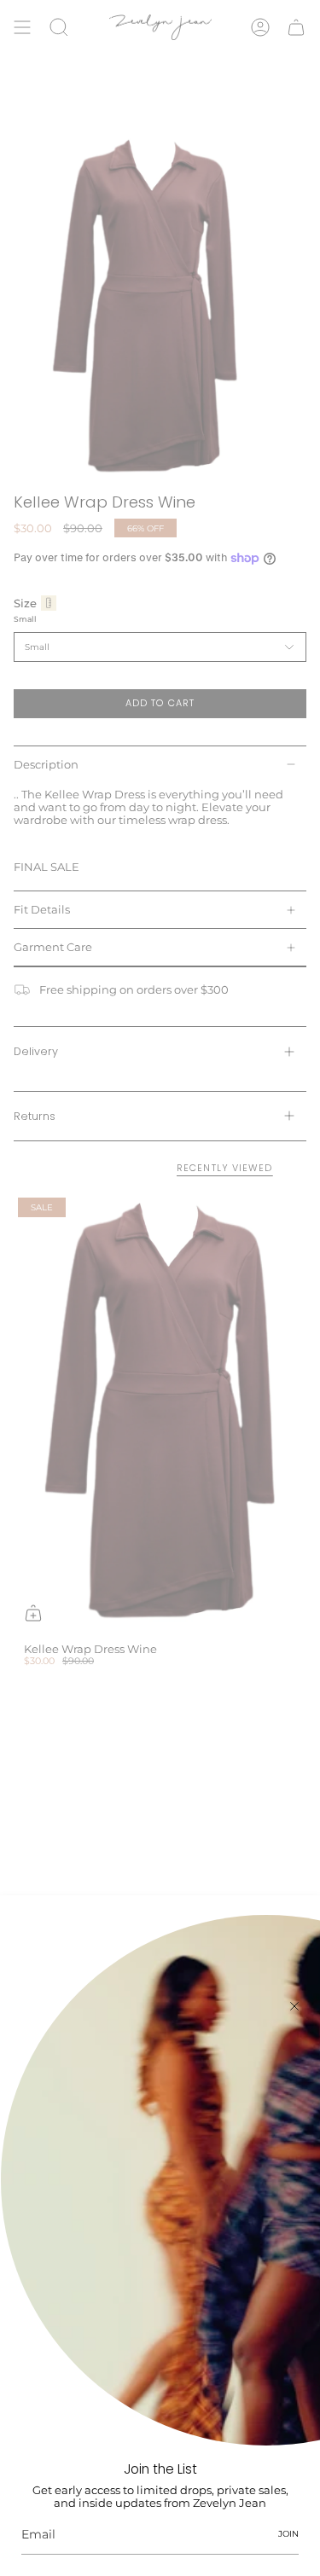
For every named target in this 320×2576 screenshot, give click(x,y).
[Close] (294, 2006)
